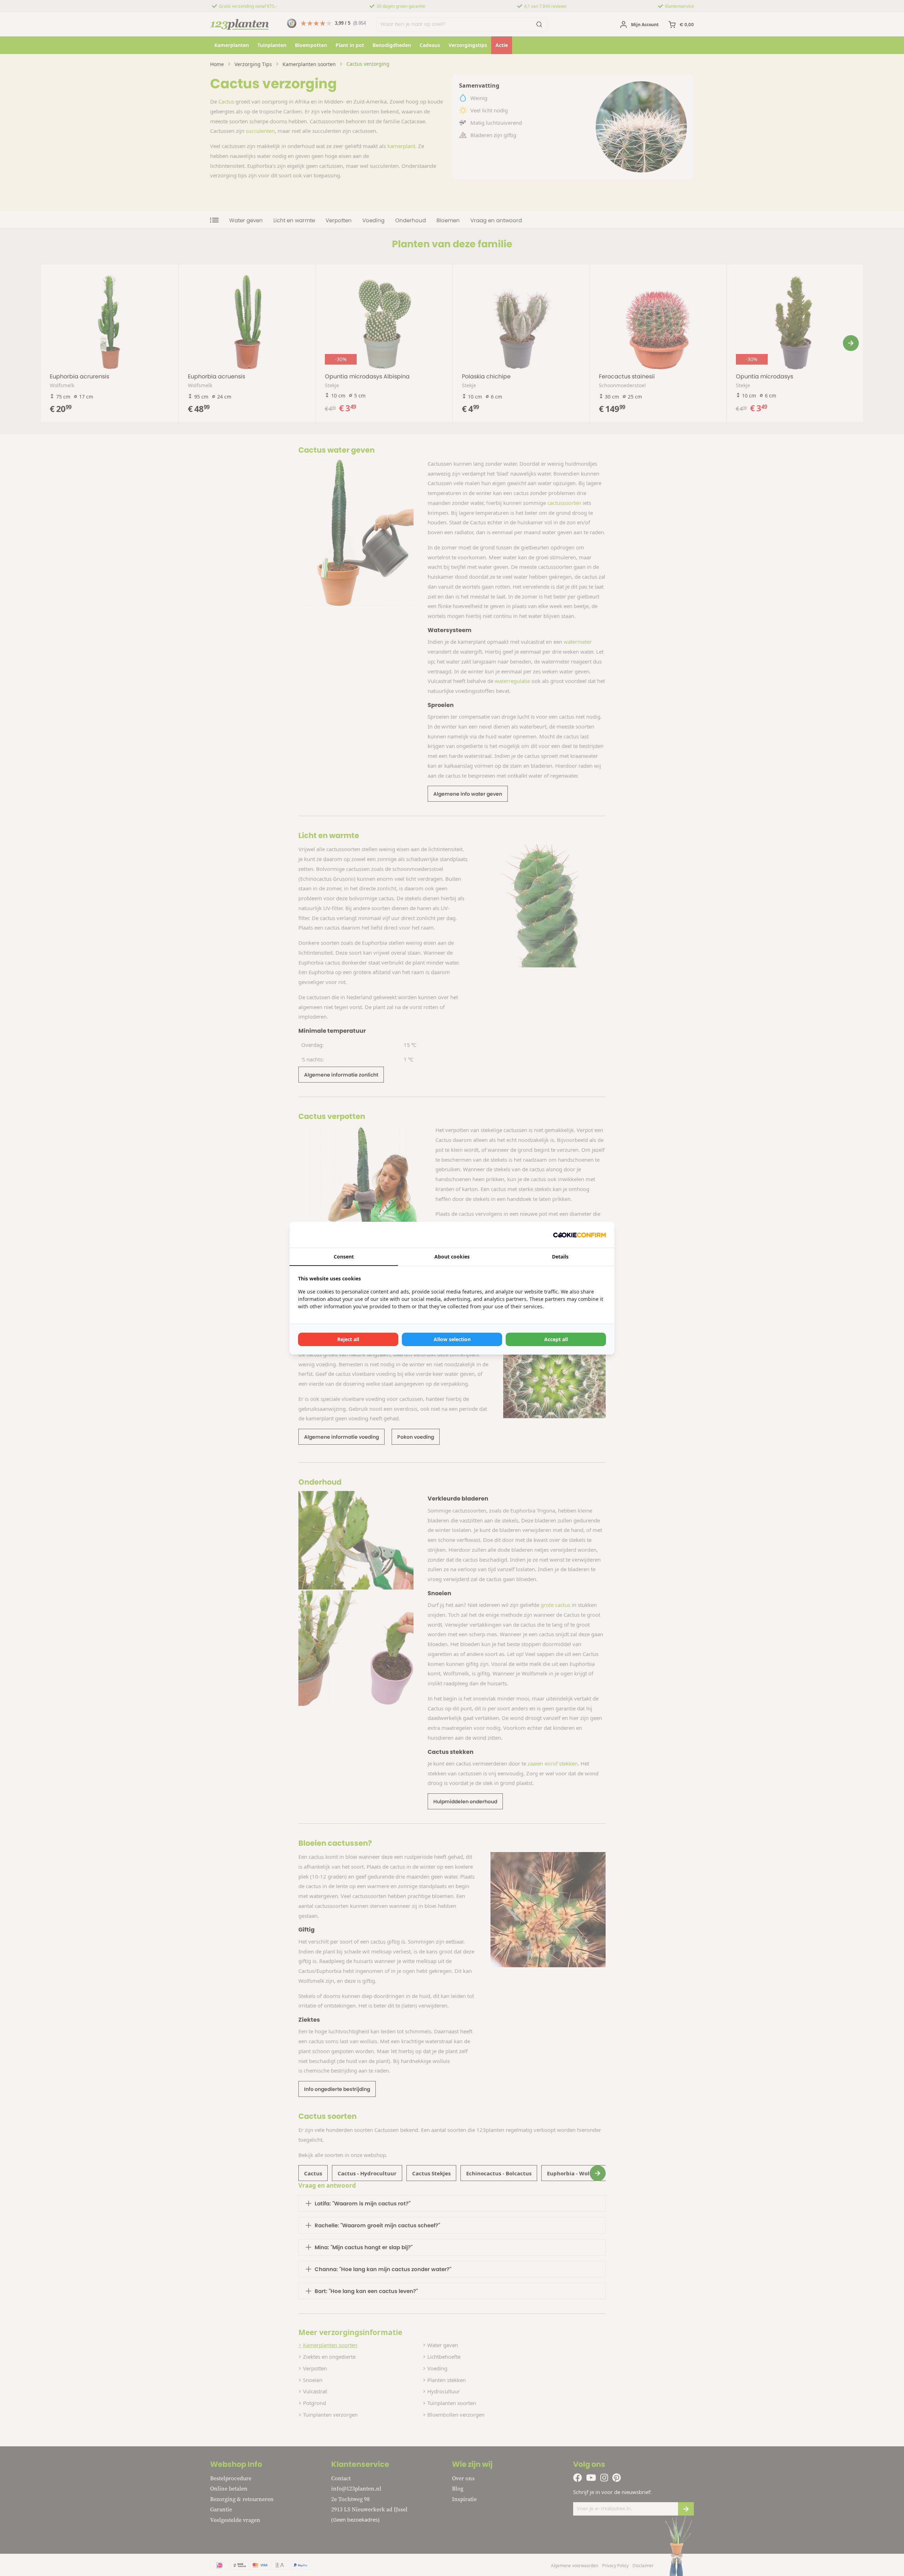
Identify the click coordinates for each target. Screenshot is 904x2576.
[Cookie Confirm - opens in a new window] (579, 1235)
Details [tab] (560, 1257)
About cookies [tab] (452, 1257)
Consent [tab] (344, 1257)
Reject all (348, 1339)
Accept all (556, 1339)
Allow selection (452, 1339)
